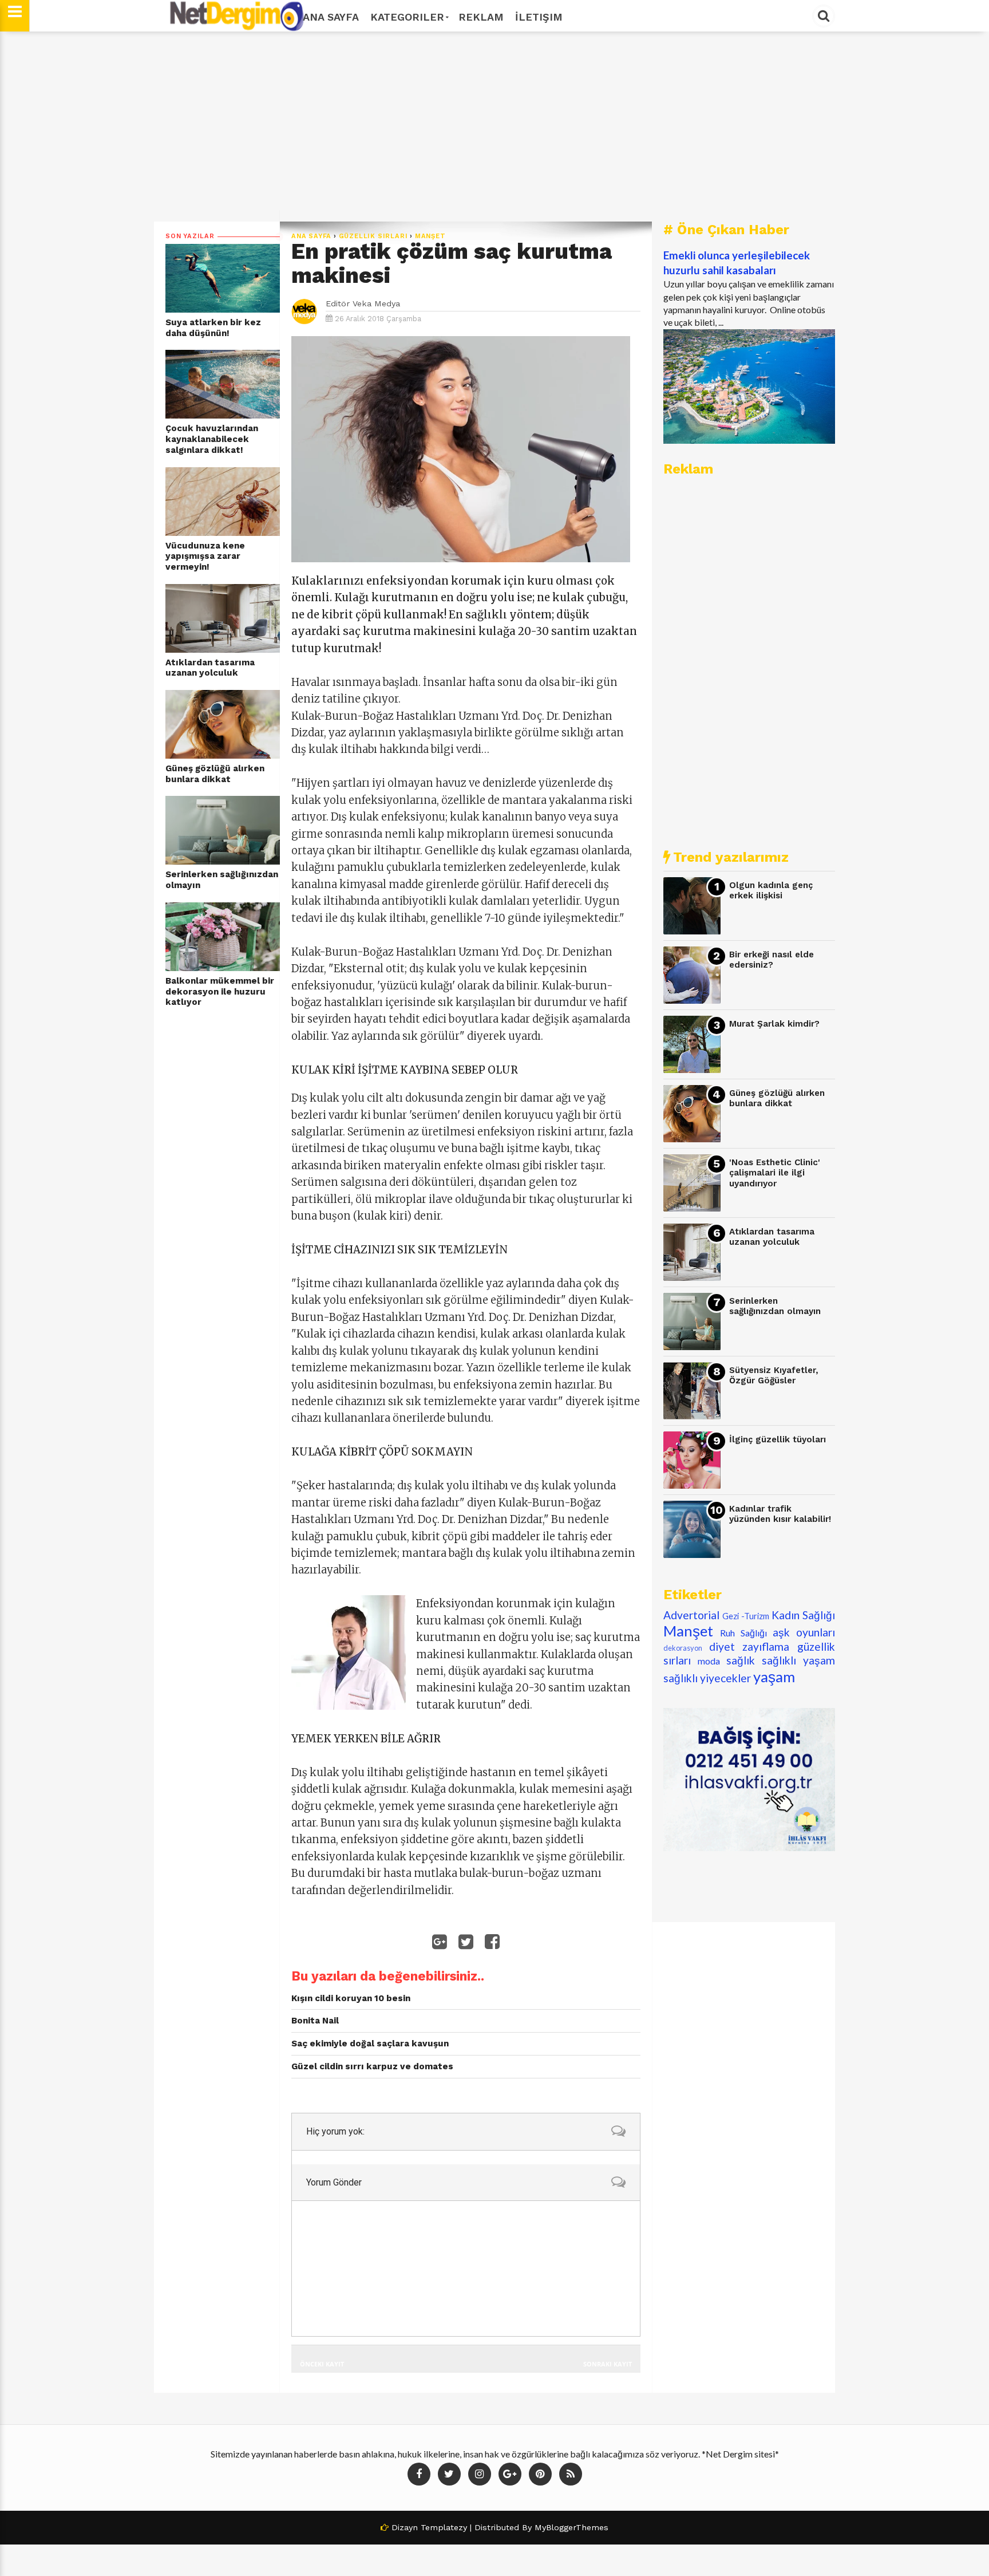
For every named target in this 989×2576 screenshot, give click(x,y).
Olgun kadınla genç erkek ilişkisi (771, 891)
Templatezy (444, 2527)
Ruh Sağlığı (743, 1633)
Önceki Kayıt (322, 2364)
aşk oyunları (804, 1632)
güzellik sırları (373, 236)
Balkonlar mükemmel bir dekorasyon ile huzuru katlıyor (220, 991)
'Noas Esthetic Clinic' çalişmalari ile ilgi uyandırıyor (775, 1173)
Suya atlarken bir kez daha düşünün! (213, 328)
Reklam (481, 17)
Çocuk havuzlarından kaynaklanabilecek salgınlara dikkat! (212, 439)
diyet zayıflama (749, 1646)
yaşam (774, 1676)
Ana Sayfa (331, 17)
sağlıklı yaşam (798, 1660)
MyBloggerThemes (571, 2527)
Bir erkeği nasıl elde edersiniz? (772, 960)
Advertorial (691, 1615)
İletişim (539, 17)
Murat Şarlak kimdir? (774, 1024)
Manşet (430, 236)
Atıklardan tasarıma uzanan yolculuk (210, 668)
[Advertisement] (494, 127)
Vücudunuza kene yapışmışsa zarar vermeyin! (205, 556)
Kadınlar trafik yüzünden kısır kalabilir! (780, 1514)
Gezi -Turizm (746, 1616)
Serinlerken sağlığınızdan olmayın (222, 880)
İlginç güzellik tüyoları (778, 1439)
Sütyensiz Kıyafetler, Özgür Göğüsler (774, 1376)
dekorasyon (683, 1648)
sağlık (741, 1660)
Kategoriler (407, 17)
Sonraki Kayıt (608, 2364)
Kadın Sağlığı (803, 1615)
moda (709, 1661)
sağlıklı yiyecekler (707, 1678)
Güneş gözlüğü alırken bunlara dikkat (215, 774)
